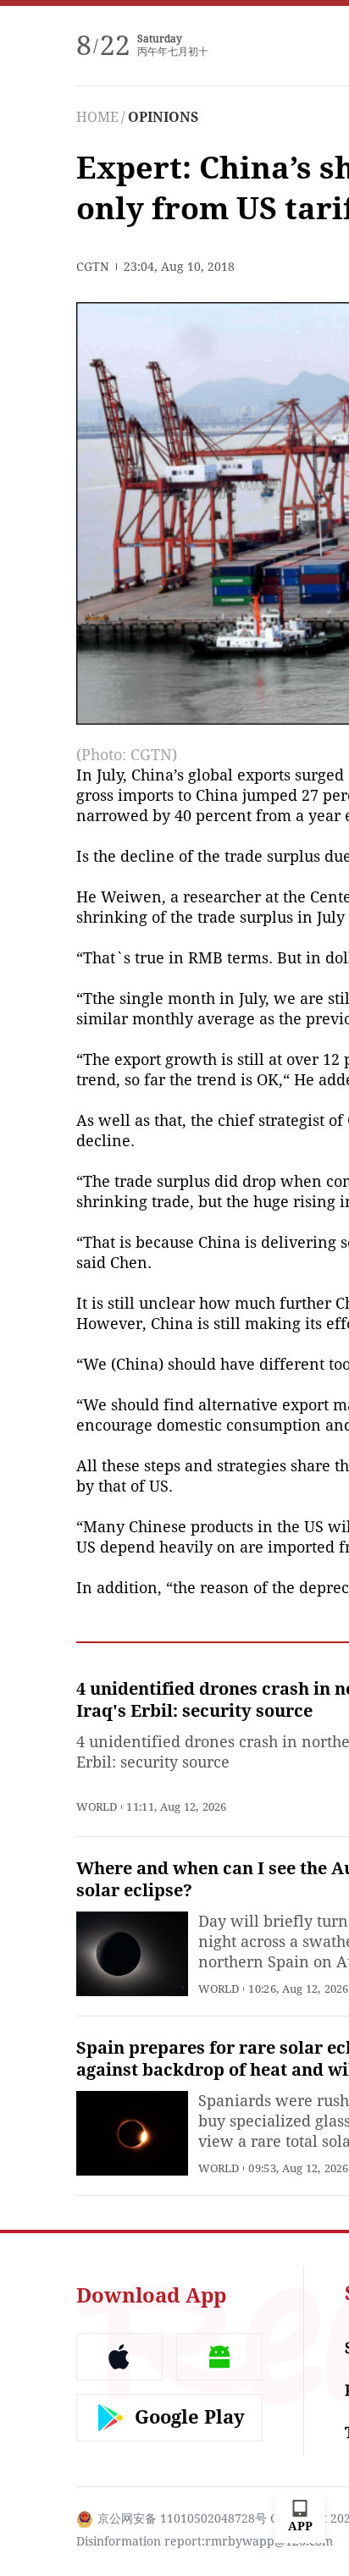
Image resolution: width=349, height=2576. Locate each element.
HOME (97, 117)
